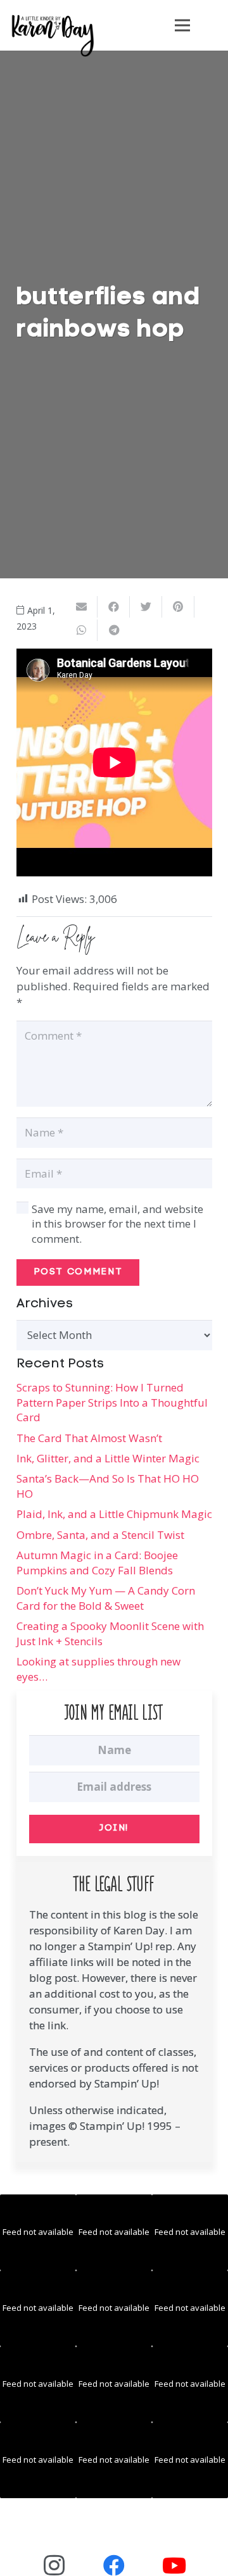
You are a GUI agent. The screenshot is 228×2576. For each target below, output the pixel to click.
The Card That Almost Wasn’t (89, 1438)
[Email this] (81, 607)
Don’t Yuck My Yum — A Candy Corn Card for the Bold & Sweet (106, 1598)
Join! (114, 1828)
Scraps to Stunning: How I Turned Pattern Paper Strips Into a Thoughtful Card (112, 1403)
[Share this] (114, 607)
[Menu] (182, 25)
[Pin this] (178, 607)
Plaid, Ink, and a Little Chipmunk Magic (114, 1514)
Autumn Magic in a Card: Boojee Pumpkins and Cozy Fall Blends (97, 1563)
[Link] (53, 35)
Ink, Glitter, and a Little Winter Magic (108, 1458)
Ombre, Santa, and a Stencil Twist (100, 1535)
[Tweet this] (146, 607)
